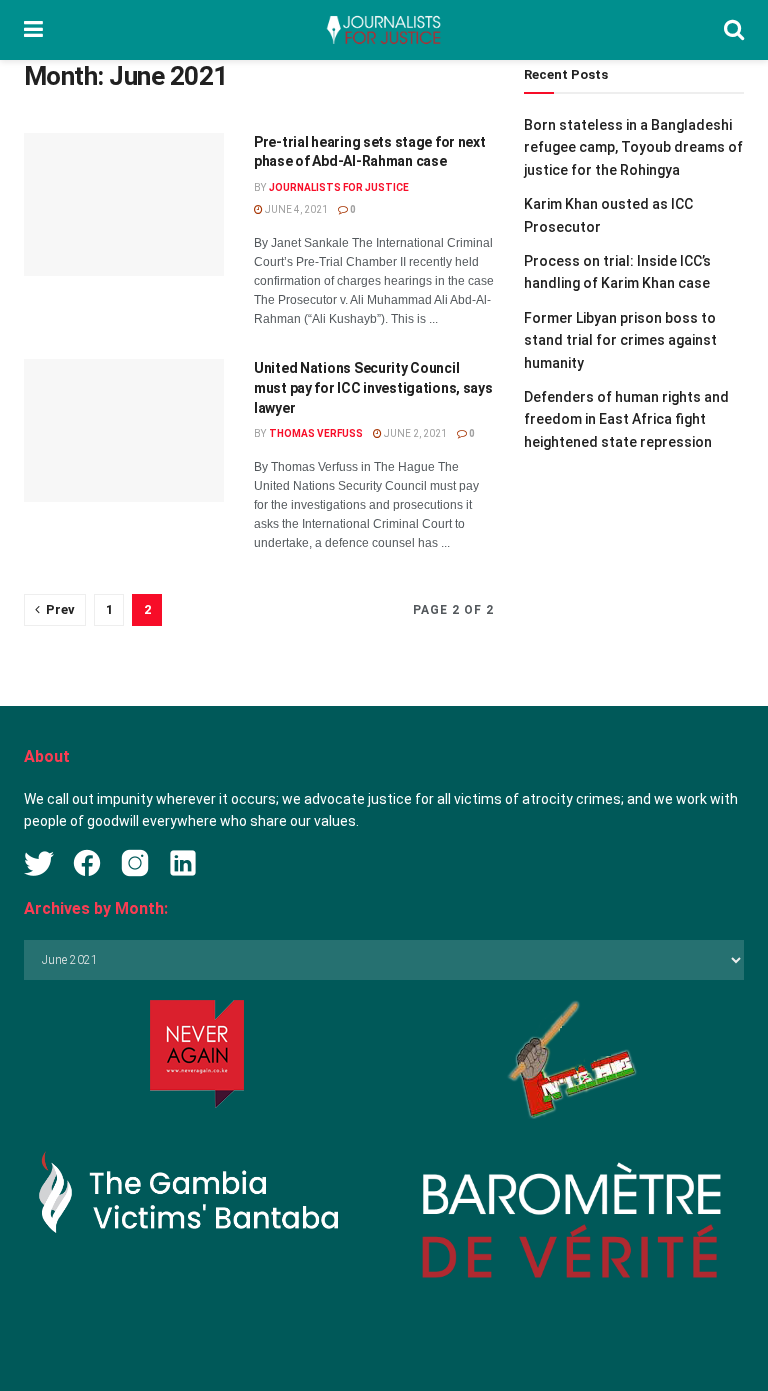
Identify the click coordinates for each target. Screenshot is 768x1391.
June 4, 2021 (295, 209)
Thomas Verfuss (316, 433)
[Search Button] (734, 30)
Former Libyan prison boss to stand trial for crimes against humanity (620, 340)
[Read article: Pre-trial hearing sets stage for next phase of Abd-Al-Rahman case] (124, 204)
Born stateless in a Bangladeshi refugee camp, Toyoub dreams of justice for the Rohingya (633, 147)
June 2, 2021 (414, 433)
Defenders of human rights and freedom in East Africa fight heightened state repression (626, 419)
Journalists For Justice (339, 187)
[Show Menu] (33, 30)
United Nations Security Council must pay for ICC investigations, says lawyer (373, 387)
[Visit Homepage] (383, 30)
